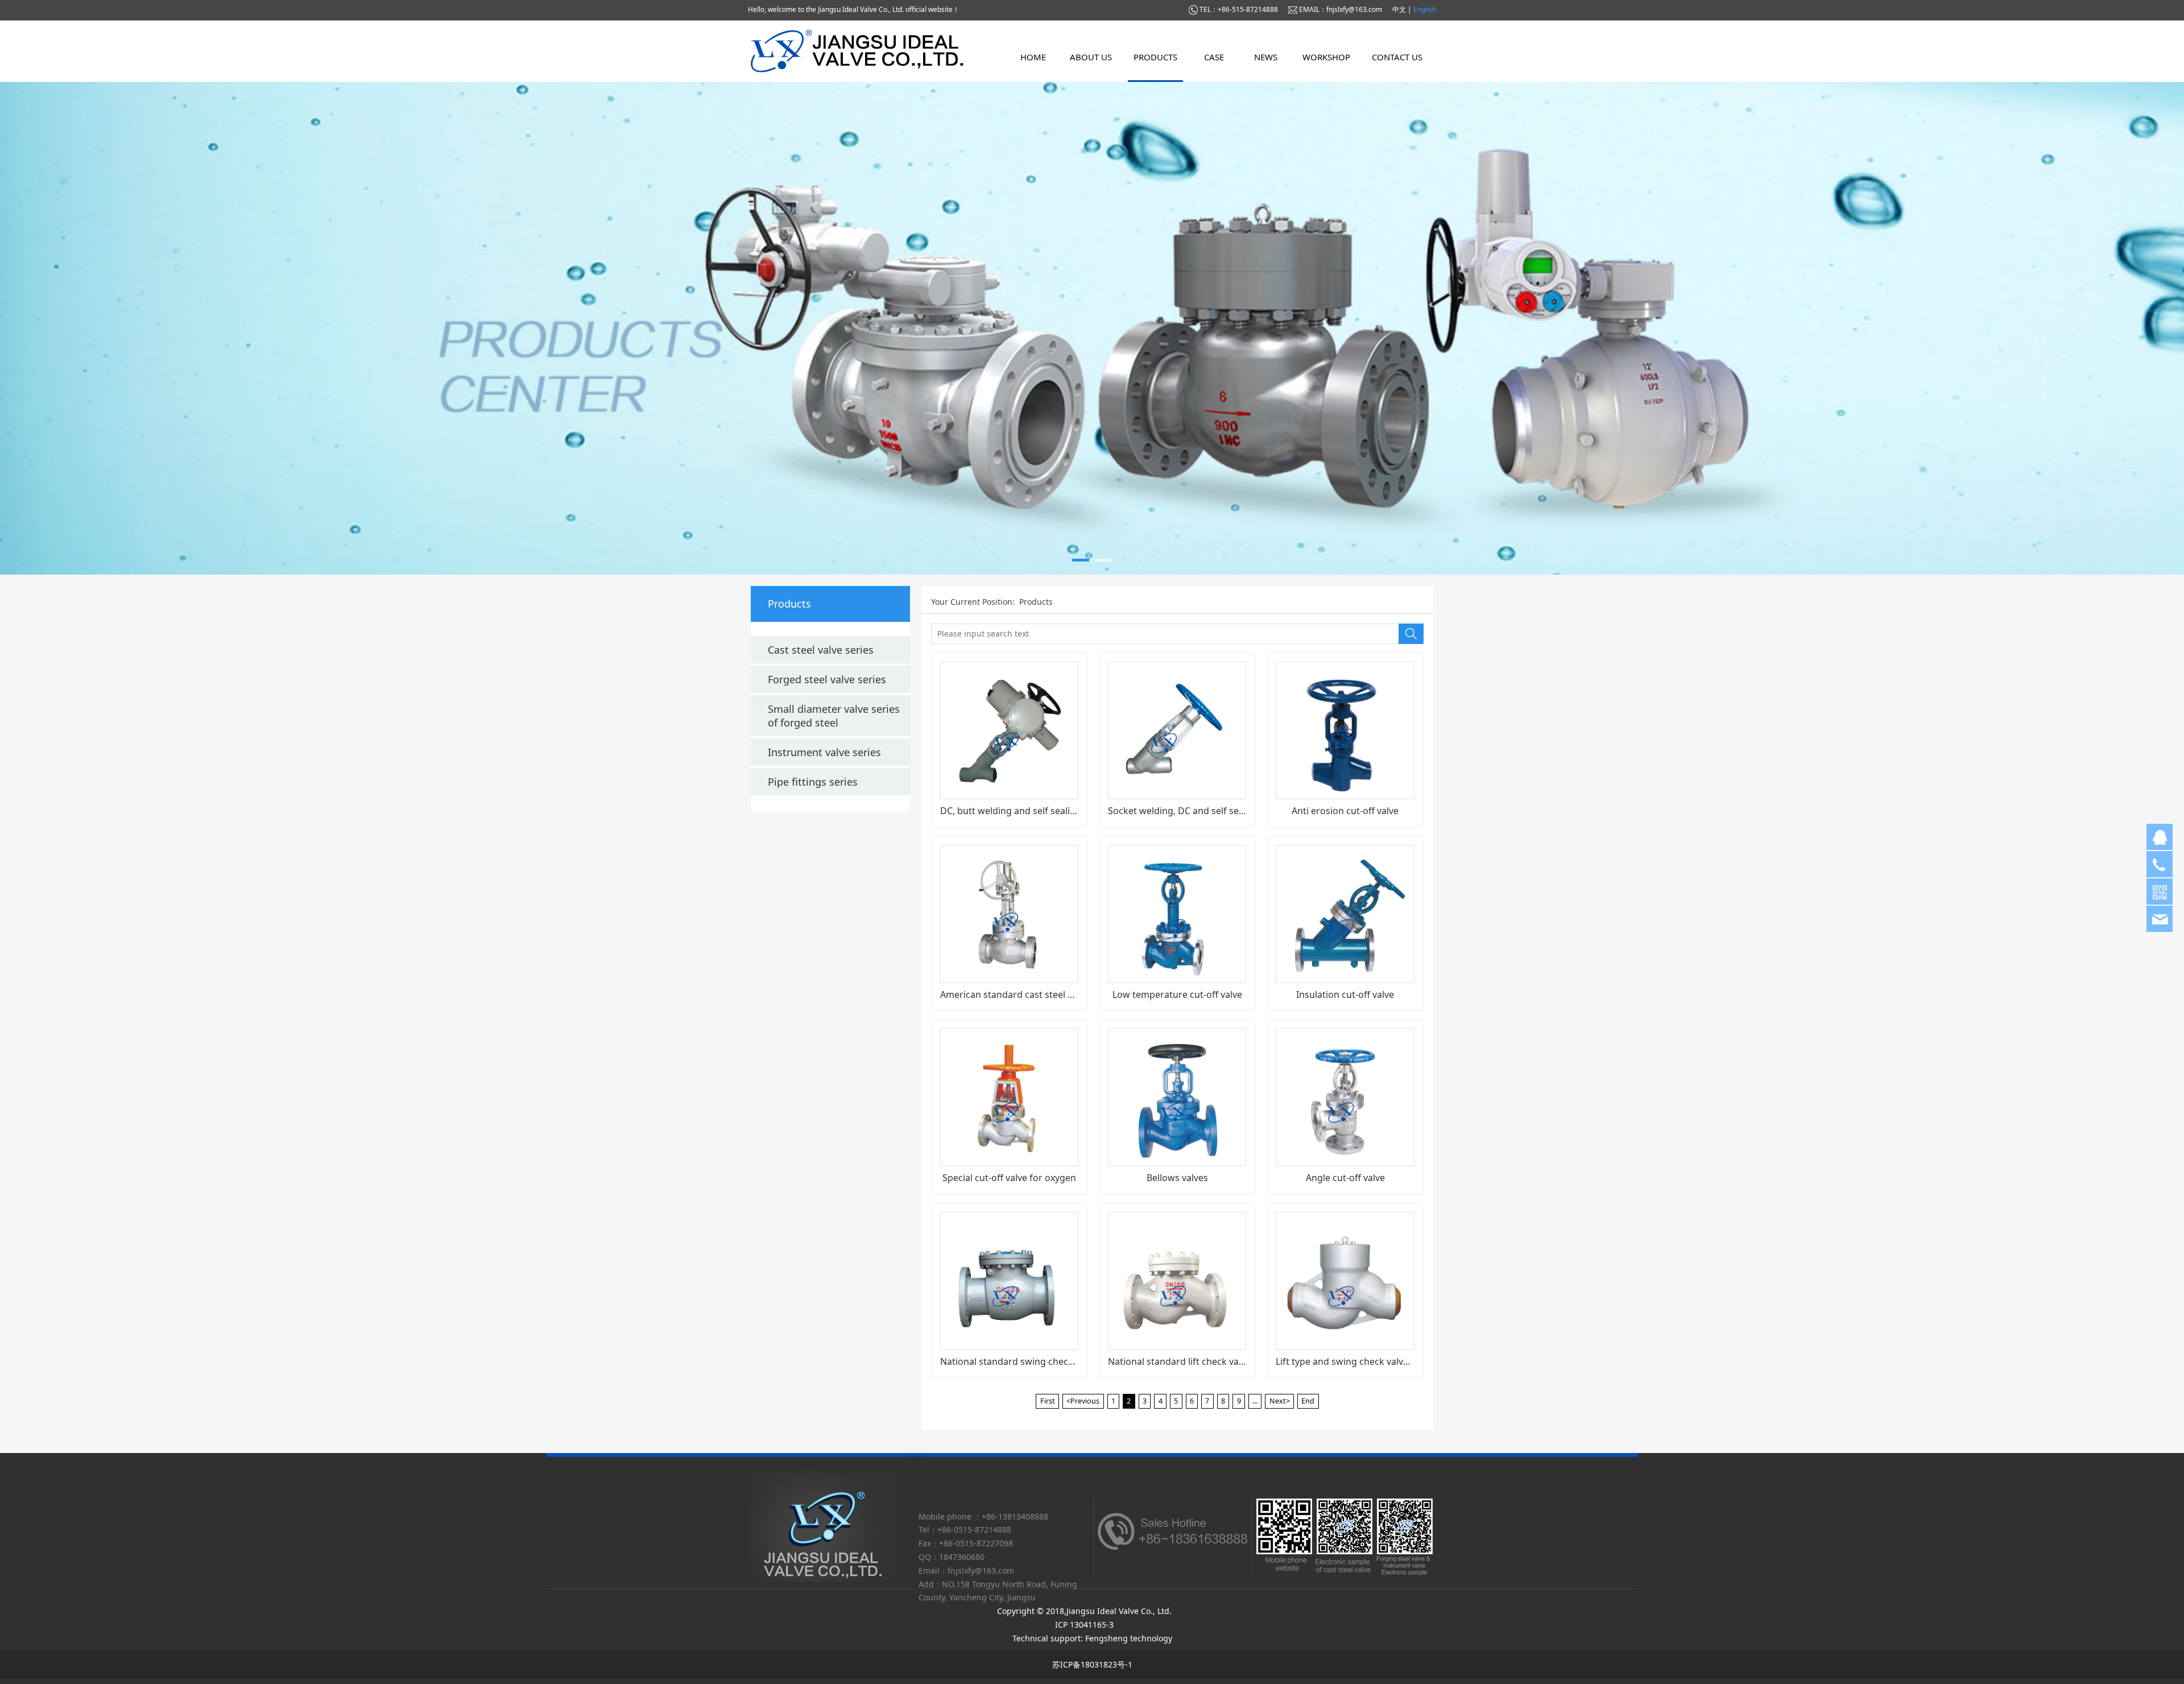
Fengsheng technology (1129, 1638)
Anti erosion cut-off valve (1345, 811)
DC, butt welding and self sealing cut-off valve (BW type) (1060, 811)
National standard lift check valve (1179, 1361)
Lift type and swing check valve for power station (1381, 1361)
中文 (1400, 9)
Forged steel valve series (827, 679)
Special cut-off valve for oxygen (1009, 1178)
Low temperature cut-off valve (1177, 994)
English (1425, 9)
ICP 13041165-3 (1087, 1625)
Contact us (1397, 57)
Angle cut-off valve (1345, 1178)
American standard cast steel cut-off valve (1030, 994)
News (1266, 57)
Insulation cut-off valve (1345, 994)
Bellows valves (1177, 1178)
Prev (775, 328)
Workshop (1326, 57)
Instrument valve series (824, 752)
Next (1409, 328)
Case (1214, 57)
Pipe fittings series (813, 782)
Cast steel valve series (821, 650)
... (1255, 1401)
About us (1091, 57)
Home (1033, 57)
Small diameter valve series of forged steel (834, 716)
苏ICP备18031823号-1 (1092, 1664)
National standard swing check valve (1019, 1361)
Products (1155, 57)
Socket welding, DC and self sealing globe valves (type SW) (1233, 811)
